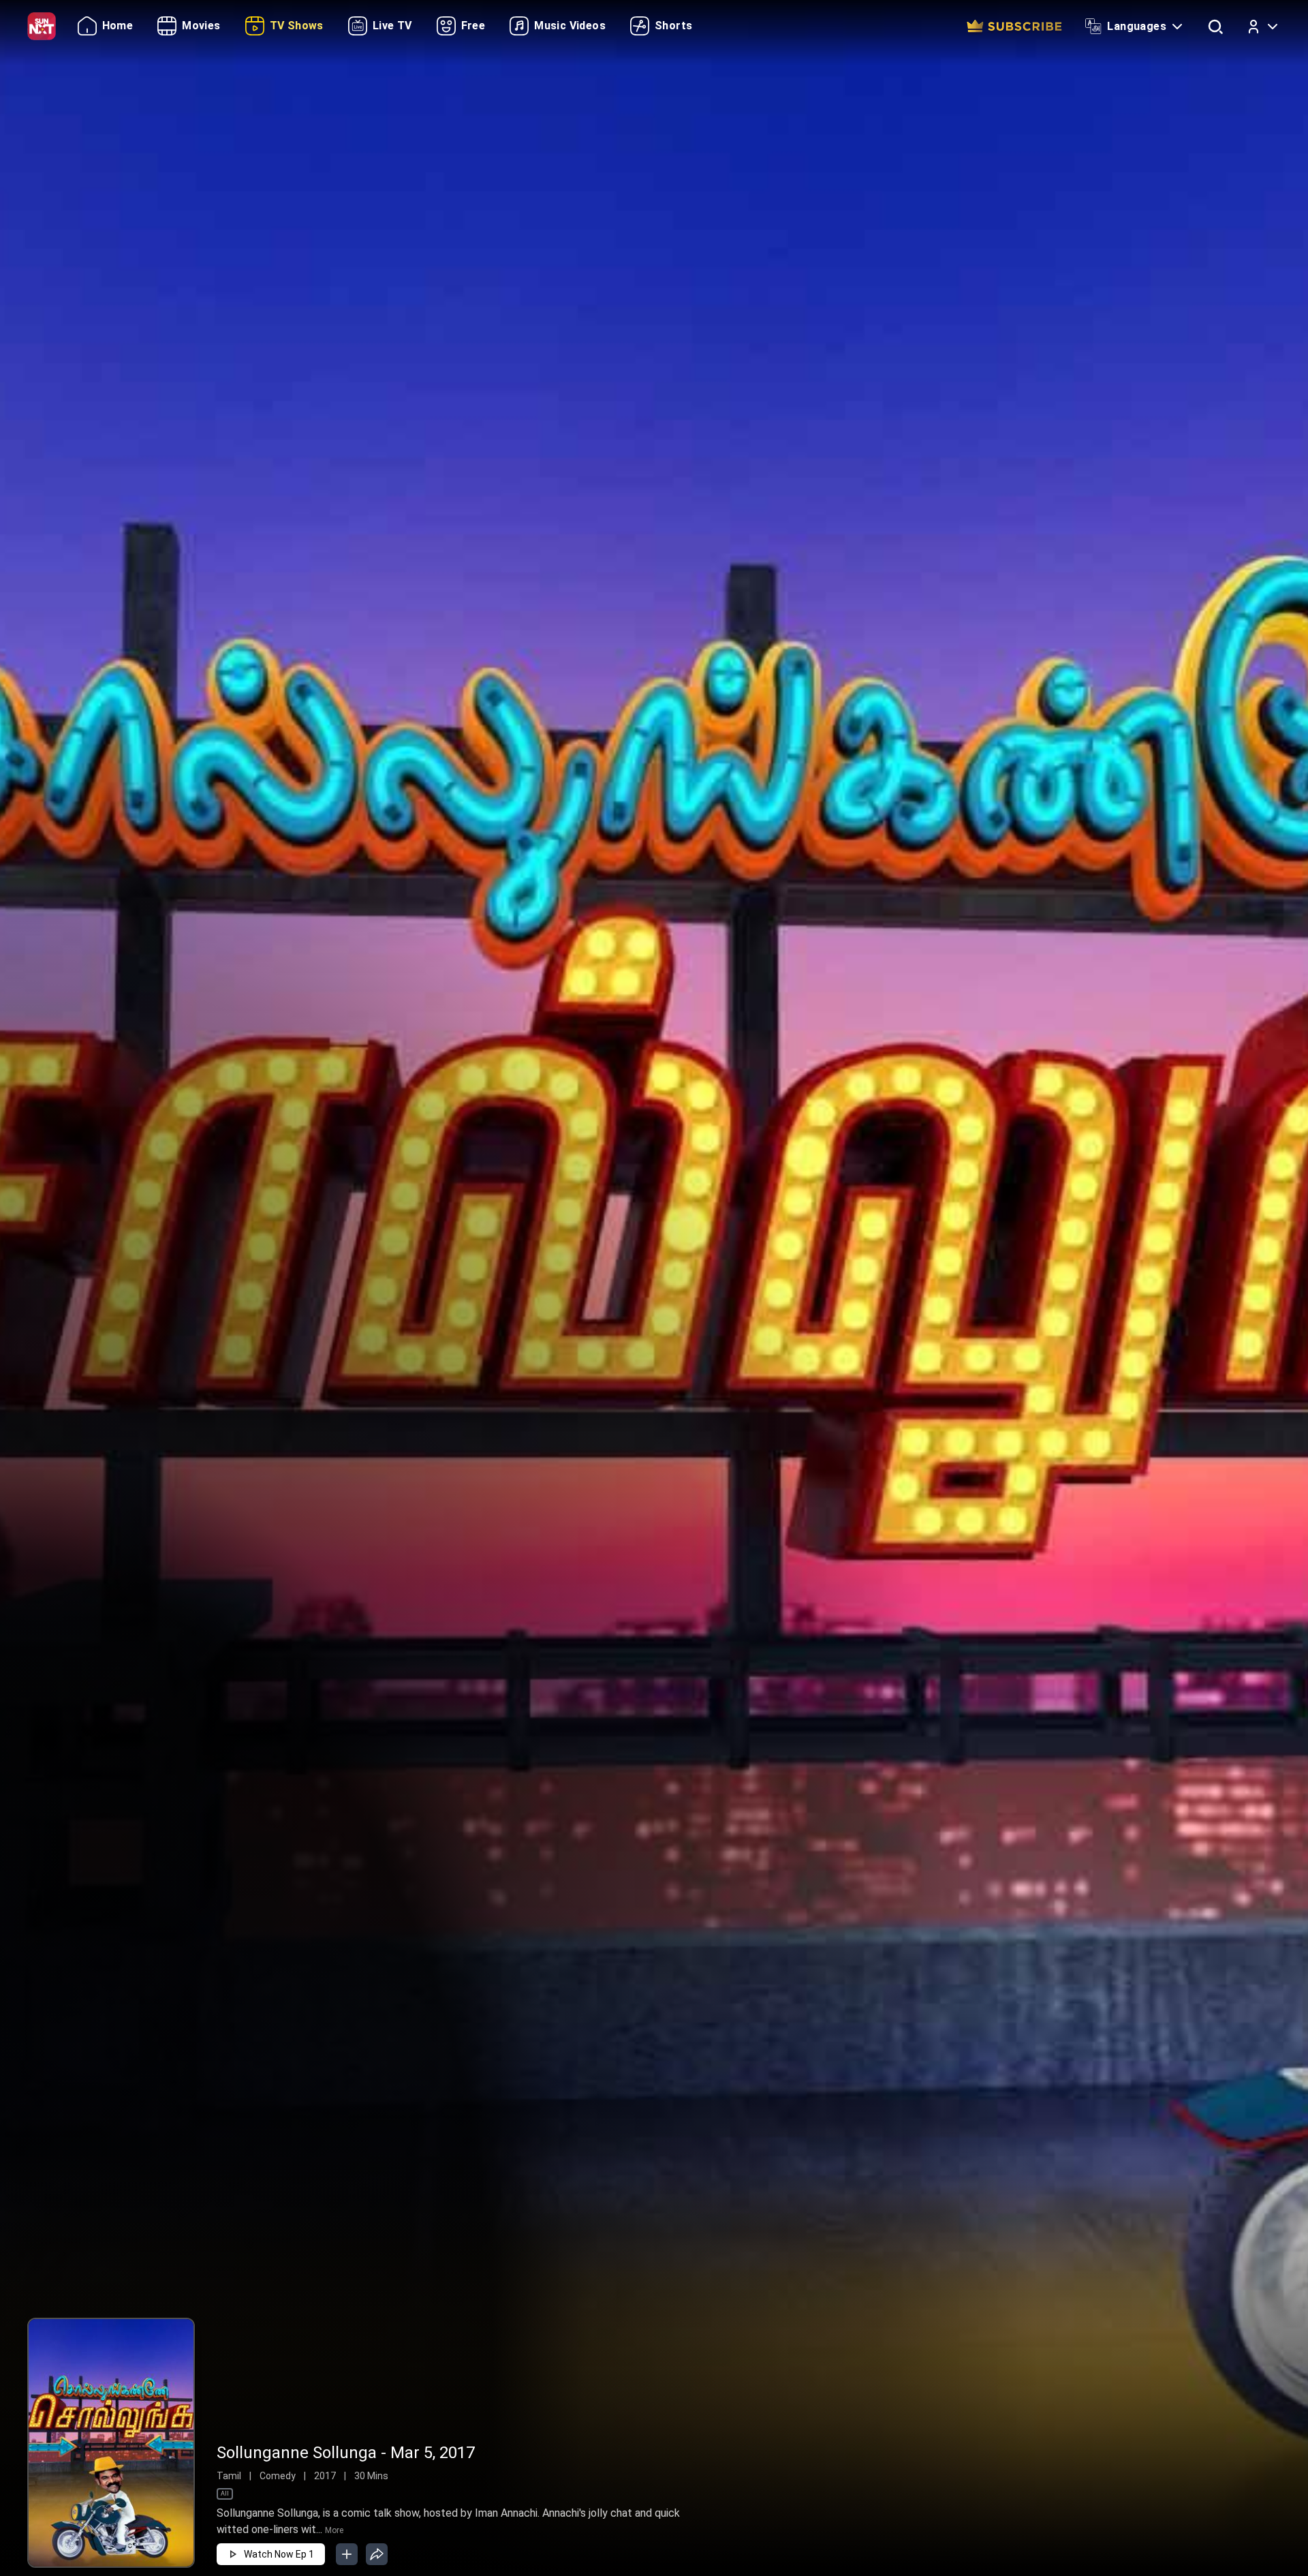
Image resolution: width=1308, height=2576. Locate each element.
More (334, 2530)
